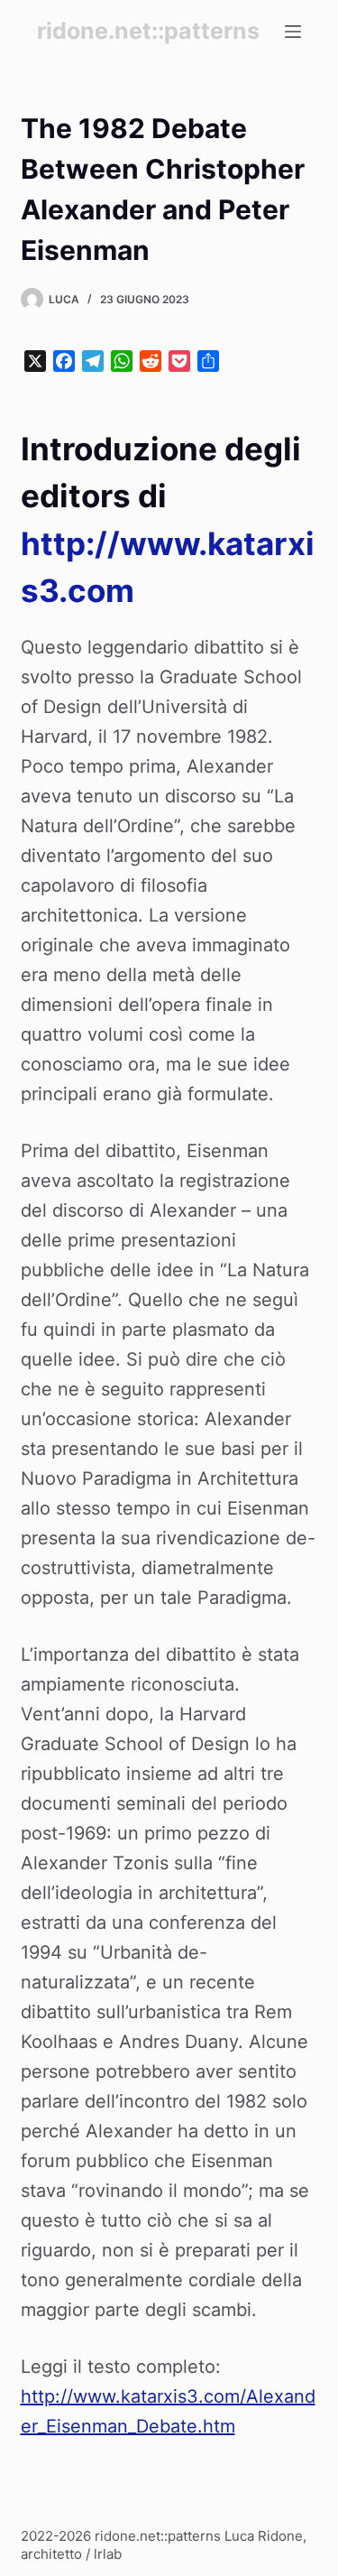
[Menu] (293, 32)
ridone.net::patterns (148, 31)
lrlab (108, 2554)
